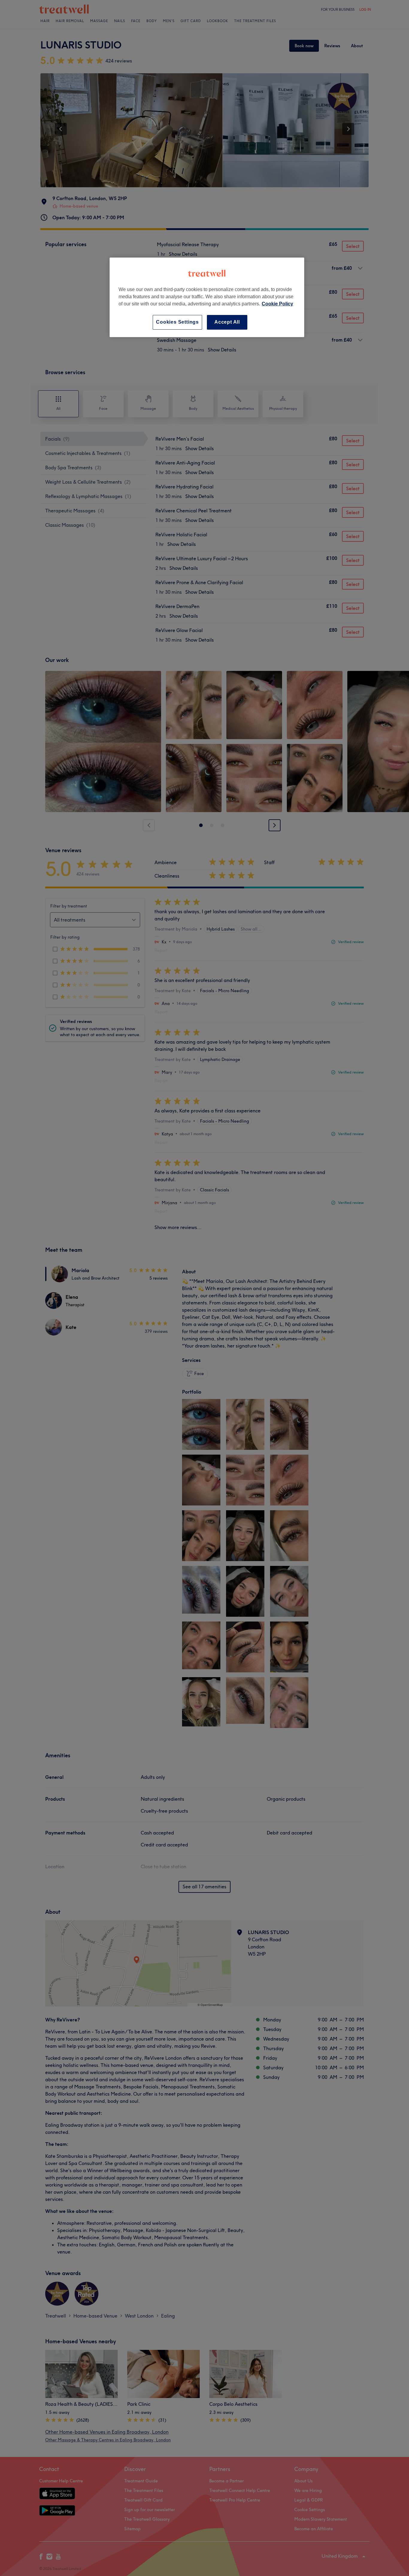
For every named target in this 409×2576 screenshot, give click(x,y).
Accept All (227, 322)
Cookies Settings (177, 322)
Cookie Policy (277, 304)
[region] (207, 297)
